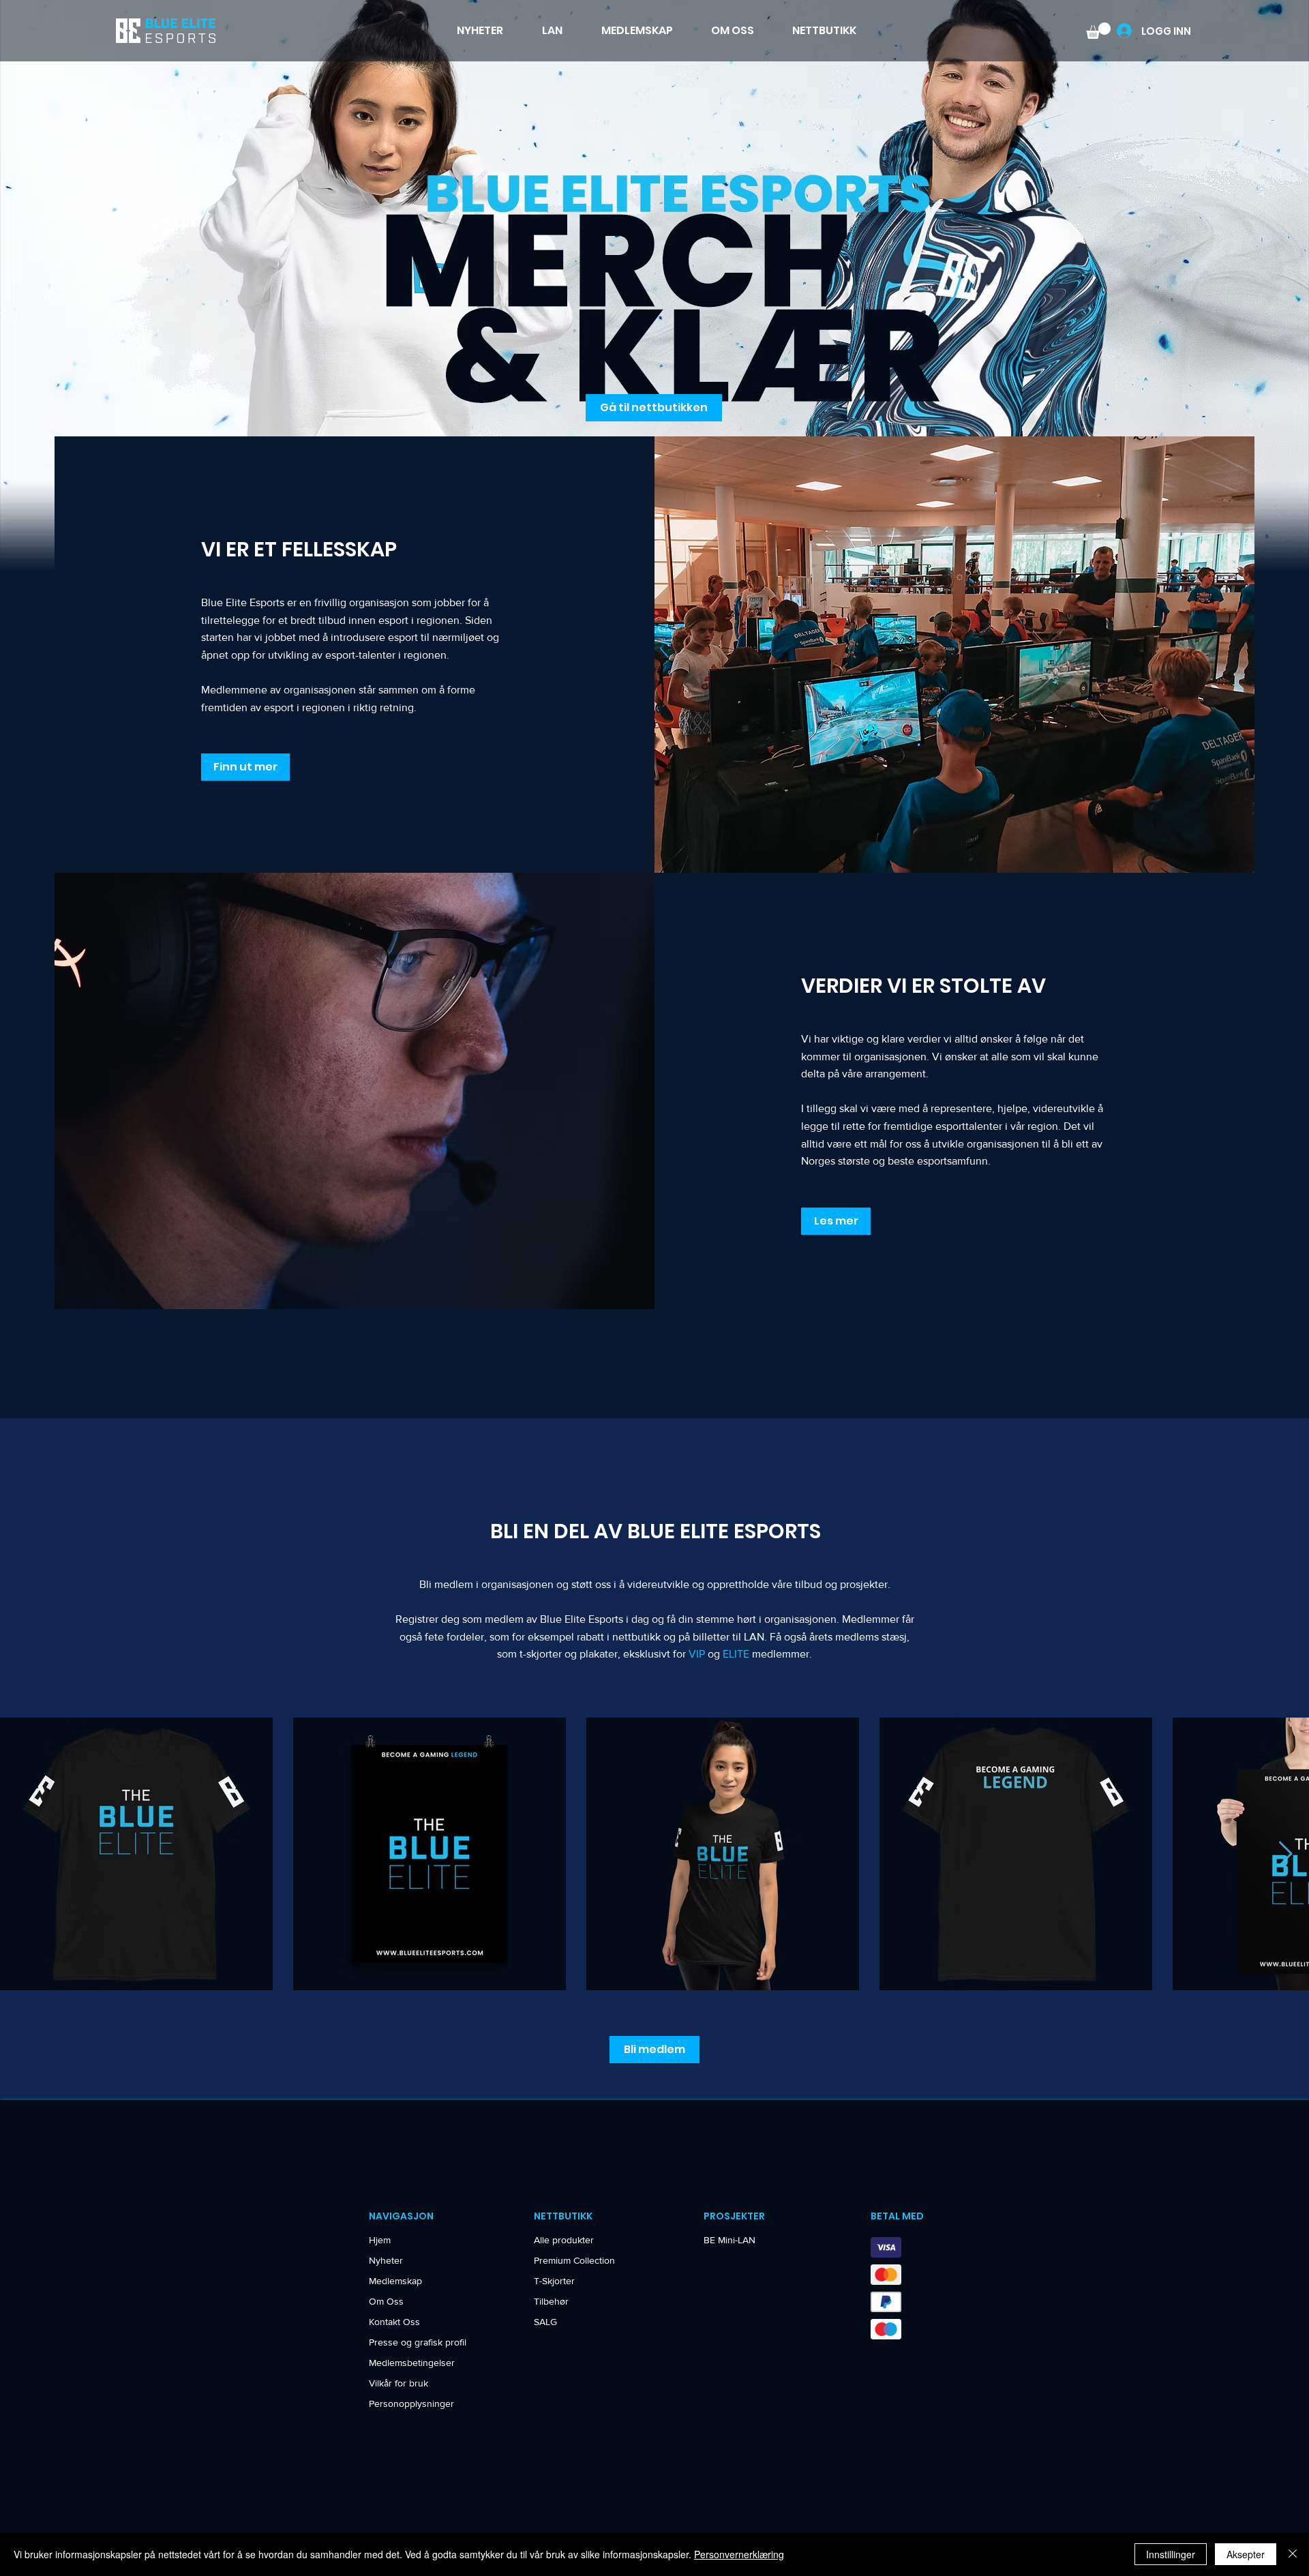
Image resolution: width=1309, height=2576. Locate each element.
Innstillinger (1171, 2554)
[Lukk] (1293, 2554)
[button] (815, 1094)
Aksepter (1246, 2554)
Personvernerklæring (739, 2554)
